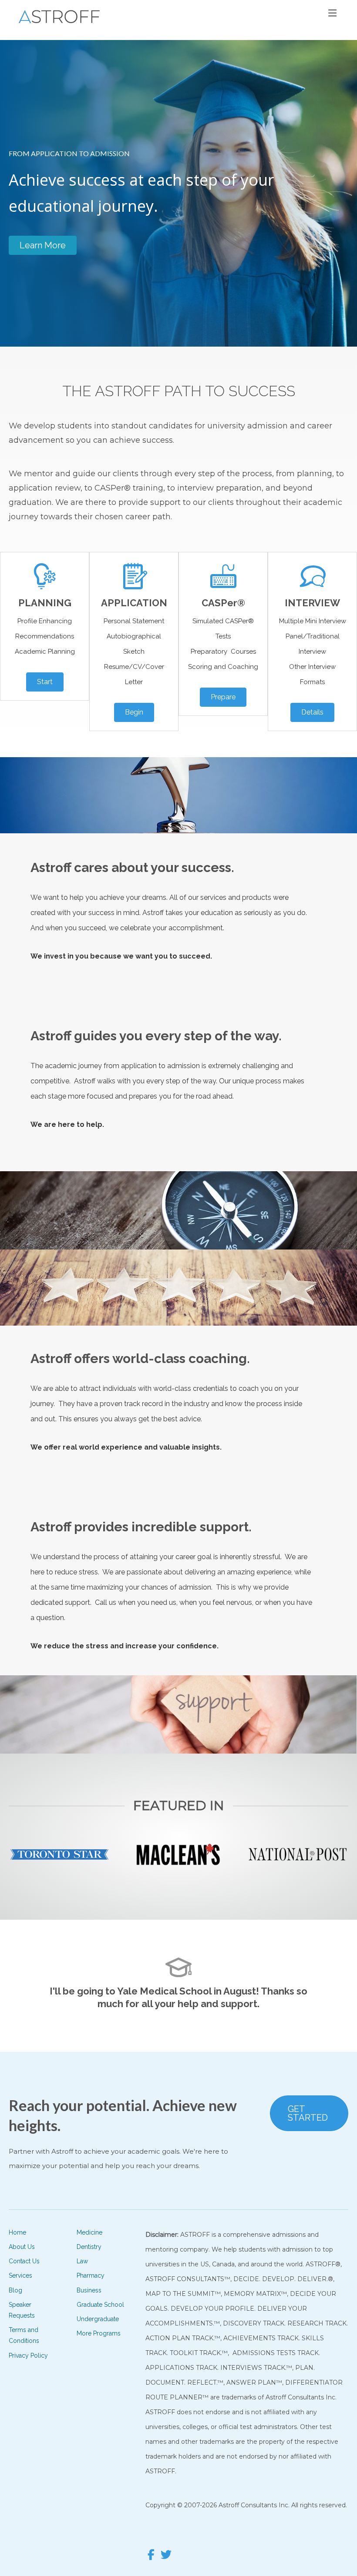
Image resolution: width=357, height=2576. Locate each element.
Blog (15, 2290)
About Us (22, 2247)
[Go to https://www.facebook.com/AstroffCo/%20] (151, 2556)
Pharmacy (91, 2275)
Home (17, 2232)
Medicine (89, 2232)
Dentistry (89, 2247)
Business (89, 2290)
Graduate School (100, 2305)
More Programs (99, 2333)
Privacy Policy (28, 2355)
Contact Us (24, 2261)
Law (82, 2261)
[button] (43, 245)
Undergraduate (98, 2319)
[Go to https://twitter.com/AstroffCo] (166, 2556)
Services (20, 2275)
